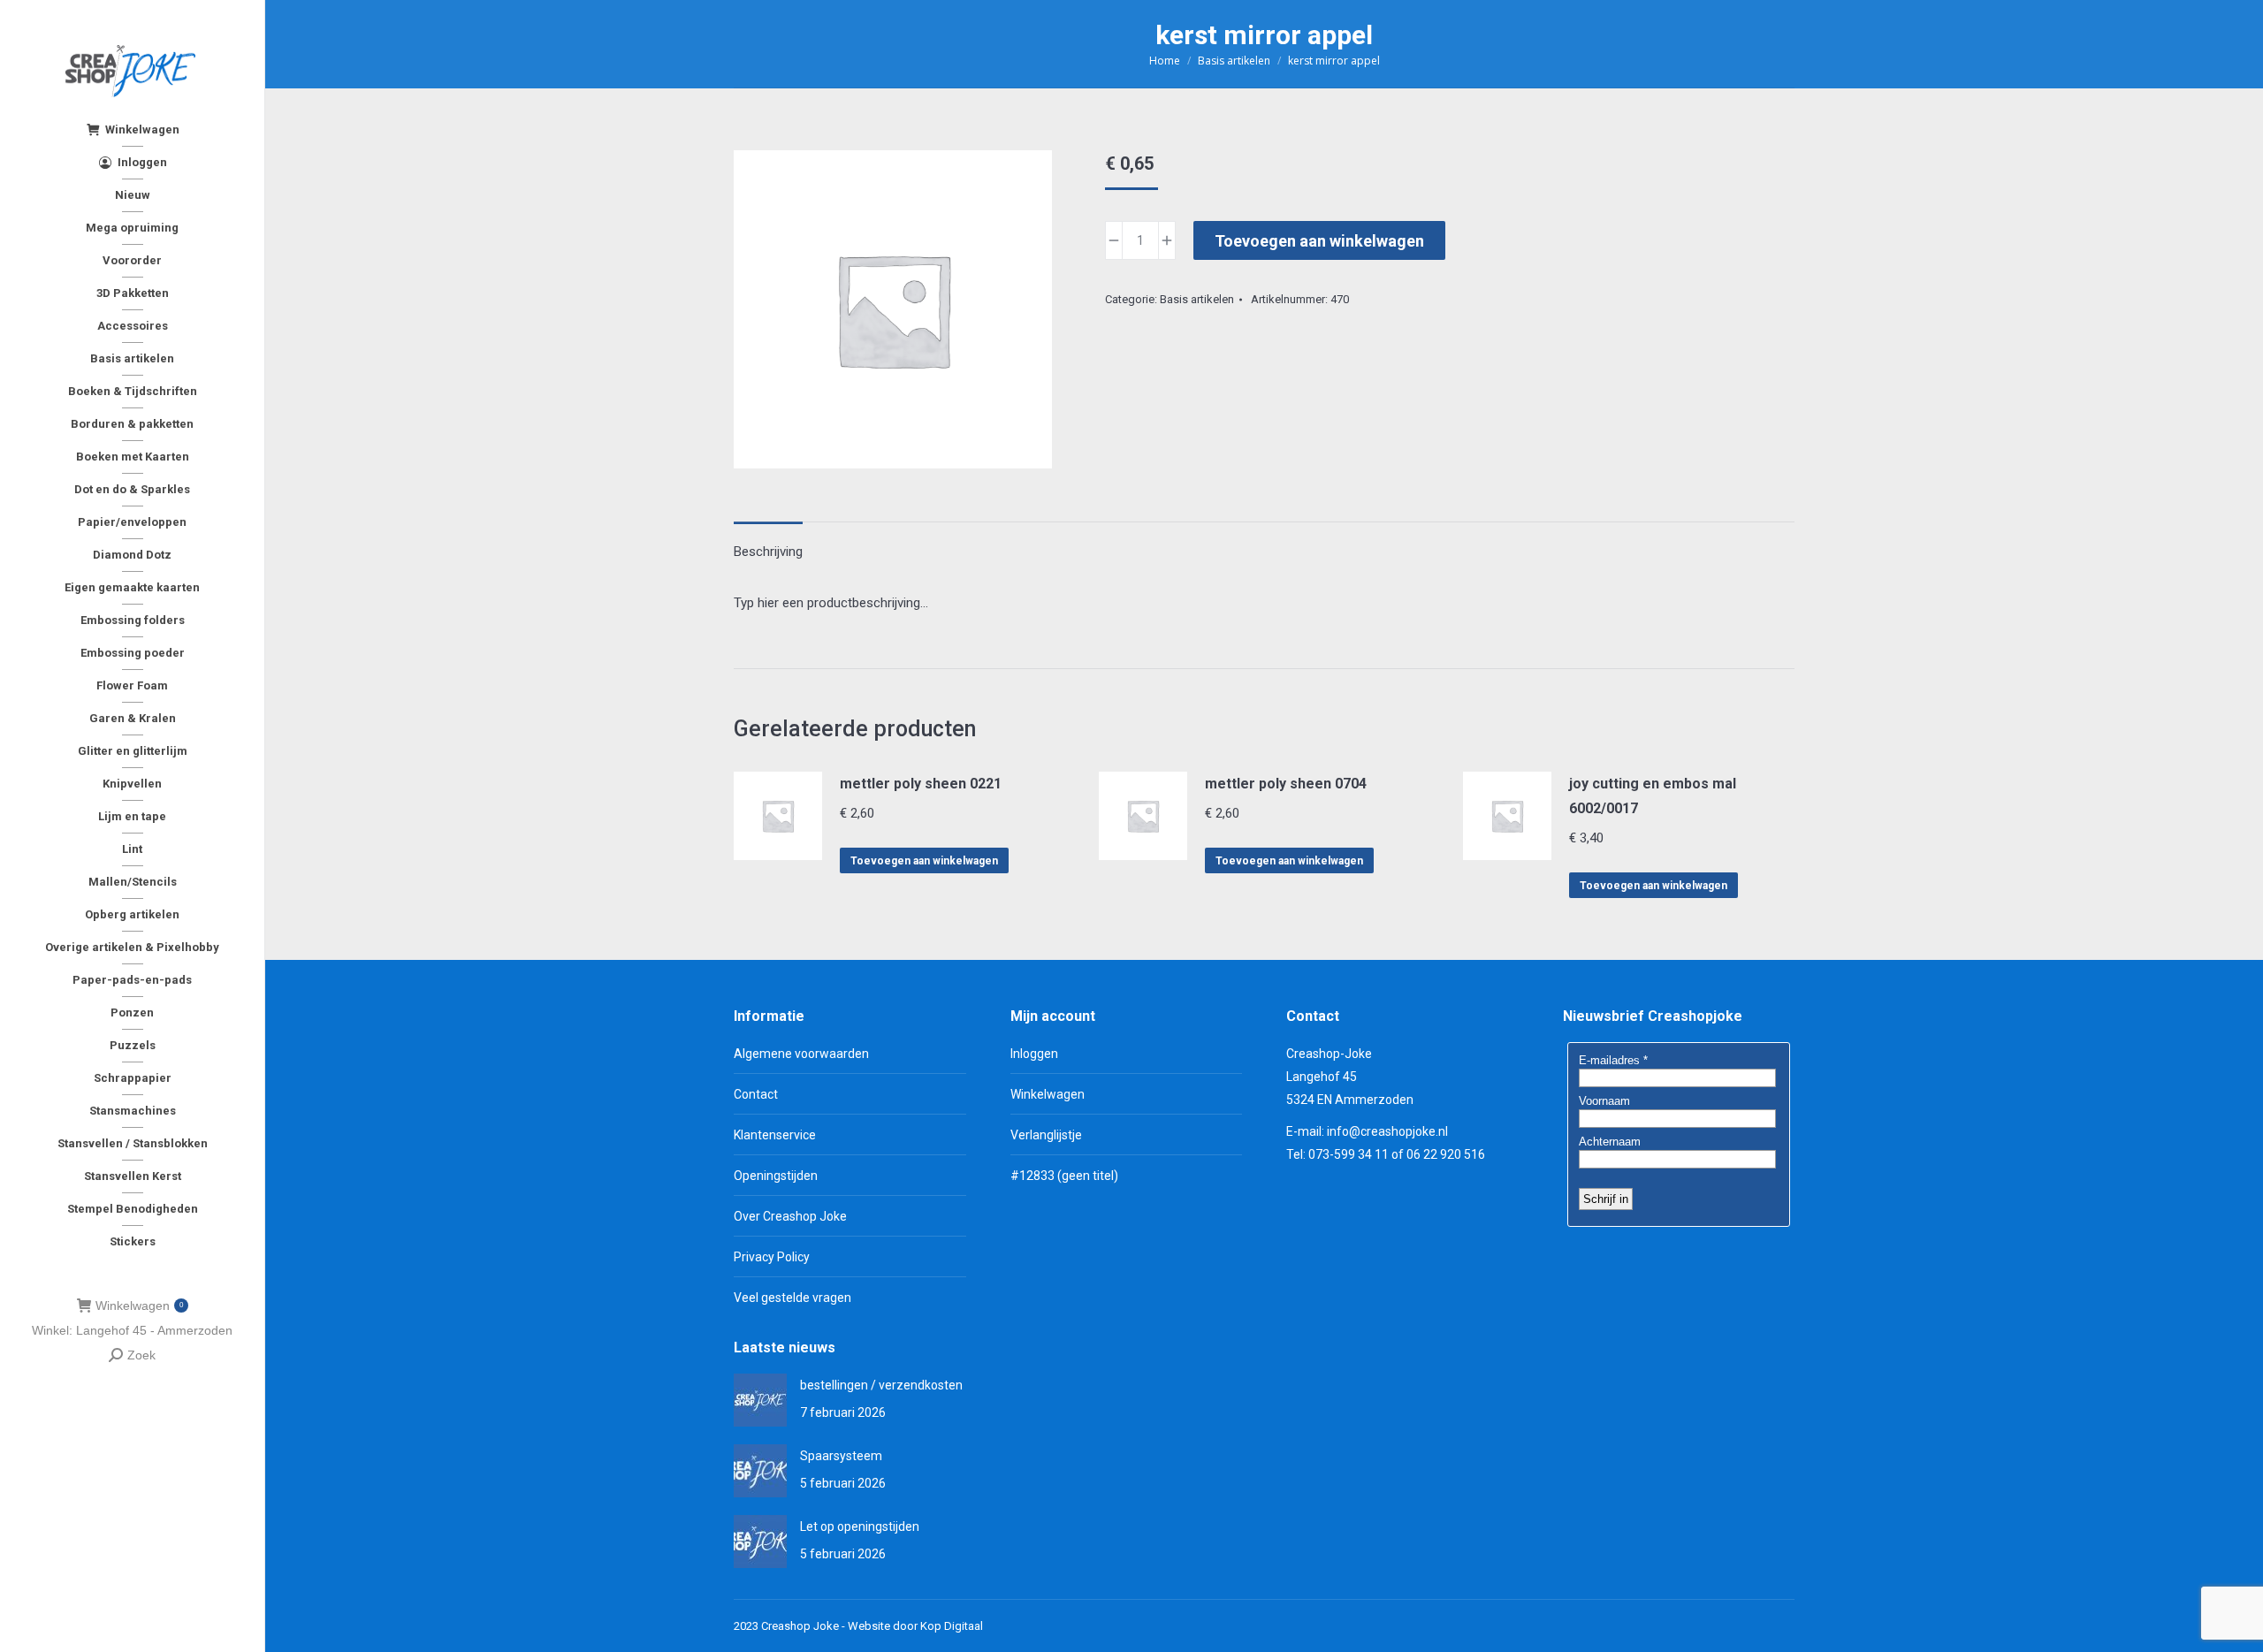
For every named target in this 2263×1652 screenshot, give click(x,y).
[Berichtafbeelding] (760, 1400)
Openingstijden (776, 1176)
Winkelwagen (139, 1306)
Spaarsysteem (841, 1456)
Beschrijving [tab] (768, 552)
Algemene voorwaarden (801, 1054)
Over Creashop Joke (790, 1216)
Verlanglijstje (1046, 1135)
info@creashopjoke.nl (1387, 1131)
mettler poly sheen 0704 (1286, 784)
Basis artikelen (1197, 299)
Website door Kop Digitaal (915, 1626)
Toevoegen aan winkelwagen (1319, 241)
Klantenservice (775, 1135)
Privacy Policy (772, 1257)
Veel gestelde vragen (792, 1298)
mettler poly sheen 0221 (921, 784)
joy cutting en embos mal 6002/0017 (1653, 796)
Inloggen (1034, 1054)
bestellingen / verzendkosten (881, 1385)
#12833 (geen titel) (1064, 1176)
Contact (756, 1094)
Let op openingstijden (860, 1526)
